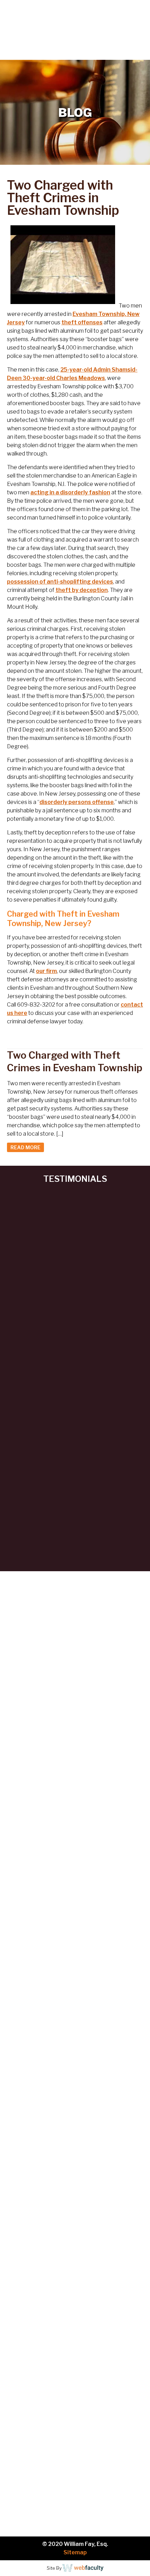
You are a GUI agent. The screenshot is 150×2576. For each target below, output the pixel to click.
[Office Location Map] (75, 2281)
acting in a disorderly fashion (70, 492)
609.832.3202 (79, 54)
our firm (46, 971)
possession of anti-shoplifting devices (60, 582)
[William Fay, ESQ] (49, 23)
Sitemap (75, 2552)
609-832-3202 (61, 2182)
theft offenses (82, 322)
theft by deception (82, 590)
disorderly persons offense (77, 802)
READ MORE (25, 1147)
